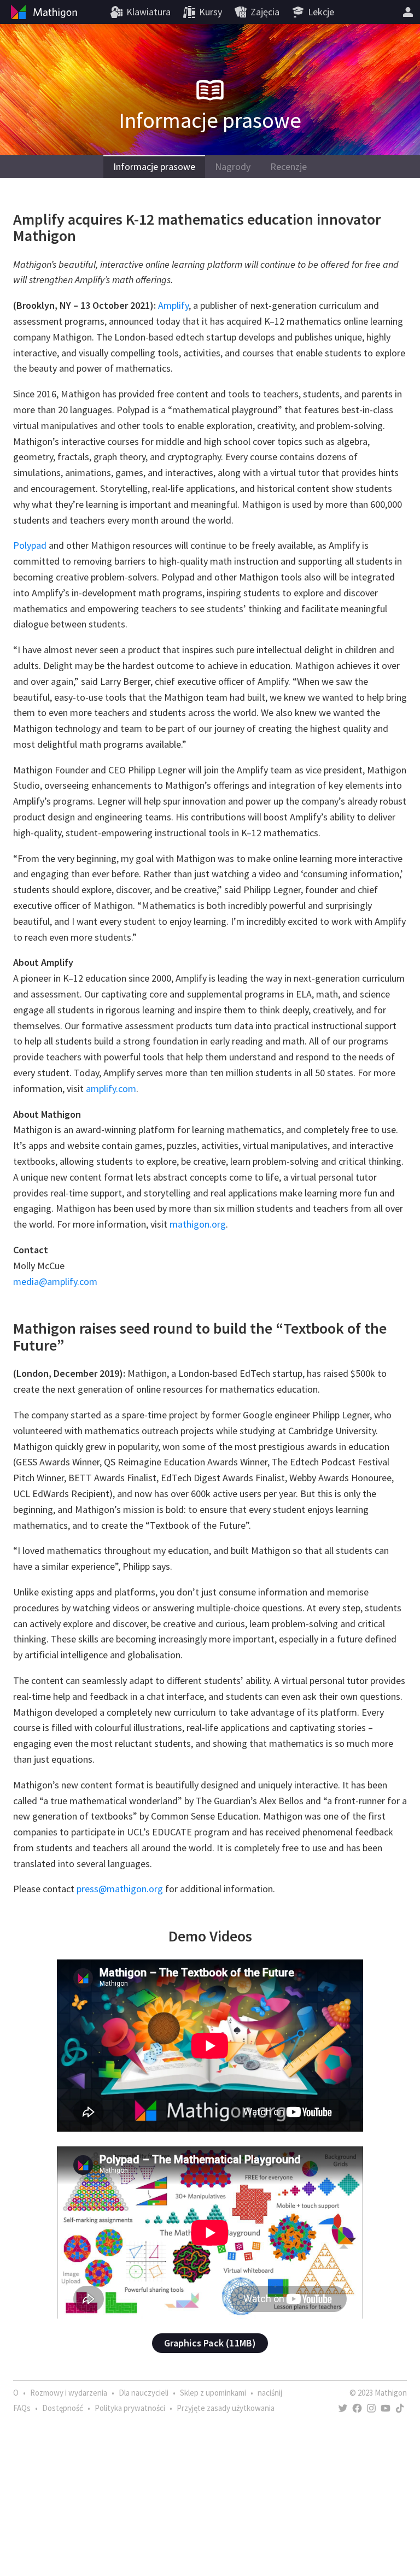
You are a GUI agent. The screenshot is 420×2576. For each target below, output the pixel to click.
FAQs (22, 2408)
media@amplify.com (55, 1281)
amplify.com (111, 1089)
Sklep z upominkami (213, 2393)
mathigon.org (198, 1224)
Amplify (173, 305)
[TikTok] (400, 2408)
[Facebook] (357, 2408)
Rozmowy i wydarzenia (69, 2393)
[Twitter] (343, 2408)
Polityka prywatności (130, 2408)
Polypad (30, 545)
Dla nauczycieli (144, 2393)
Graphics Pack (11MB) (210, 2343)
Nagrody (233, 166)
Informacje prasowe (154, 166)
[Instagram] (371, 2408)
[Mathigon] (43, 12)
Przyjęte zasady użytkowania (226, 2408)
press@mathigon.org (120, 1889)
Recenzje (288, 166)
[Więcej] (408, 12)
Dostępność (63, 2408)
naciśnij (270, 2393)
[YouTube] (386, 2408)
